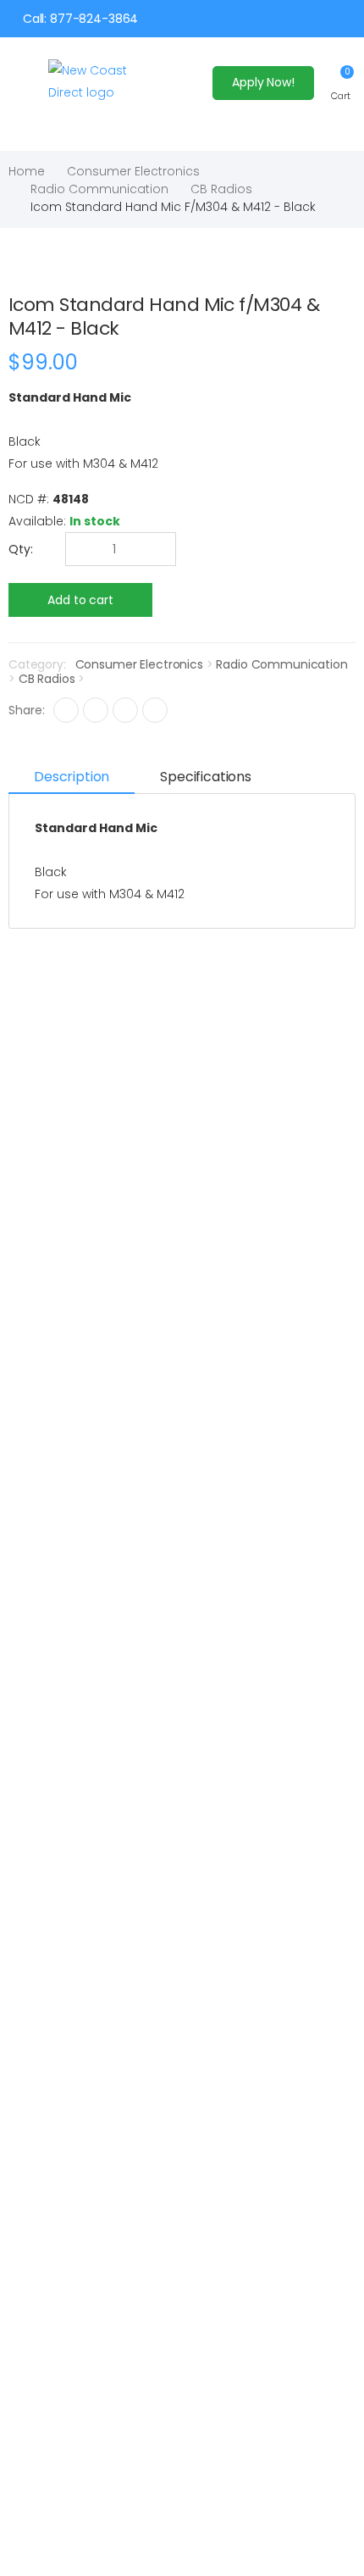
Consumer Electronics (133, 171)
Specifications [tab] (206, 777)
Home (27, 171)
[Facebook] (66, 710)
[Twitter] (96, 710)
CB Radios (221, 189)
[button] (341, 83)
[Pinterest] (155, 710)
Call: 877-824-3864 (80, 19)
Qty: (21, 549)
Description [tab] (72, 777)
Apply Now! (263, 82)
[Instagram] (125, 710)
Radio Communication (99, 189)
